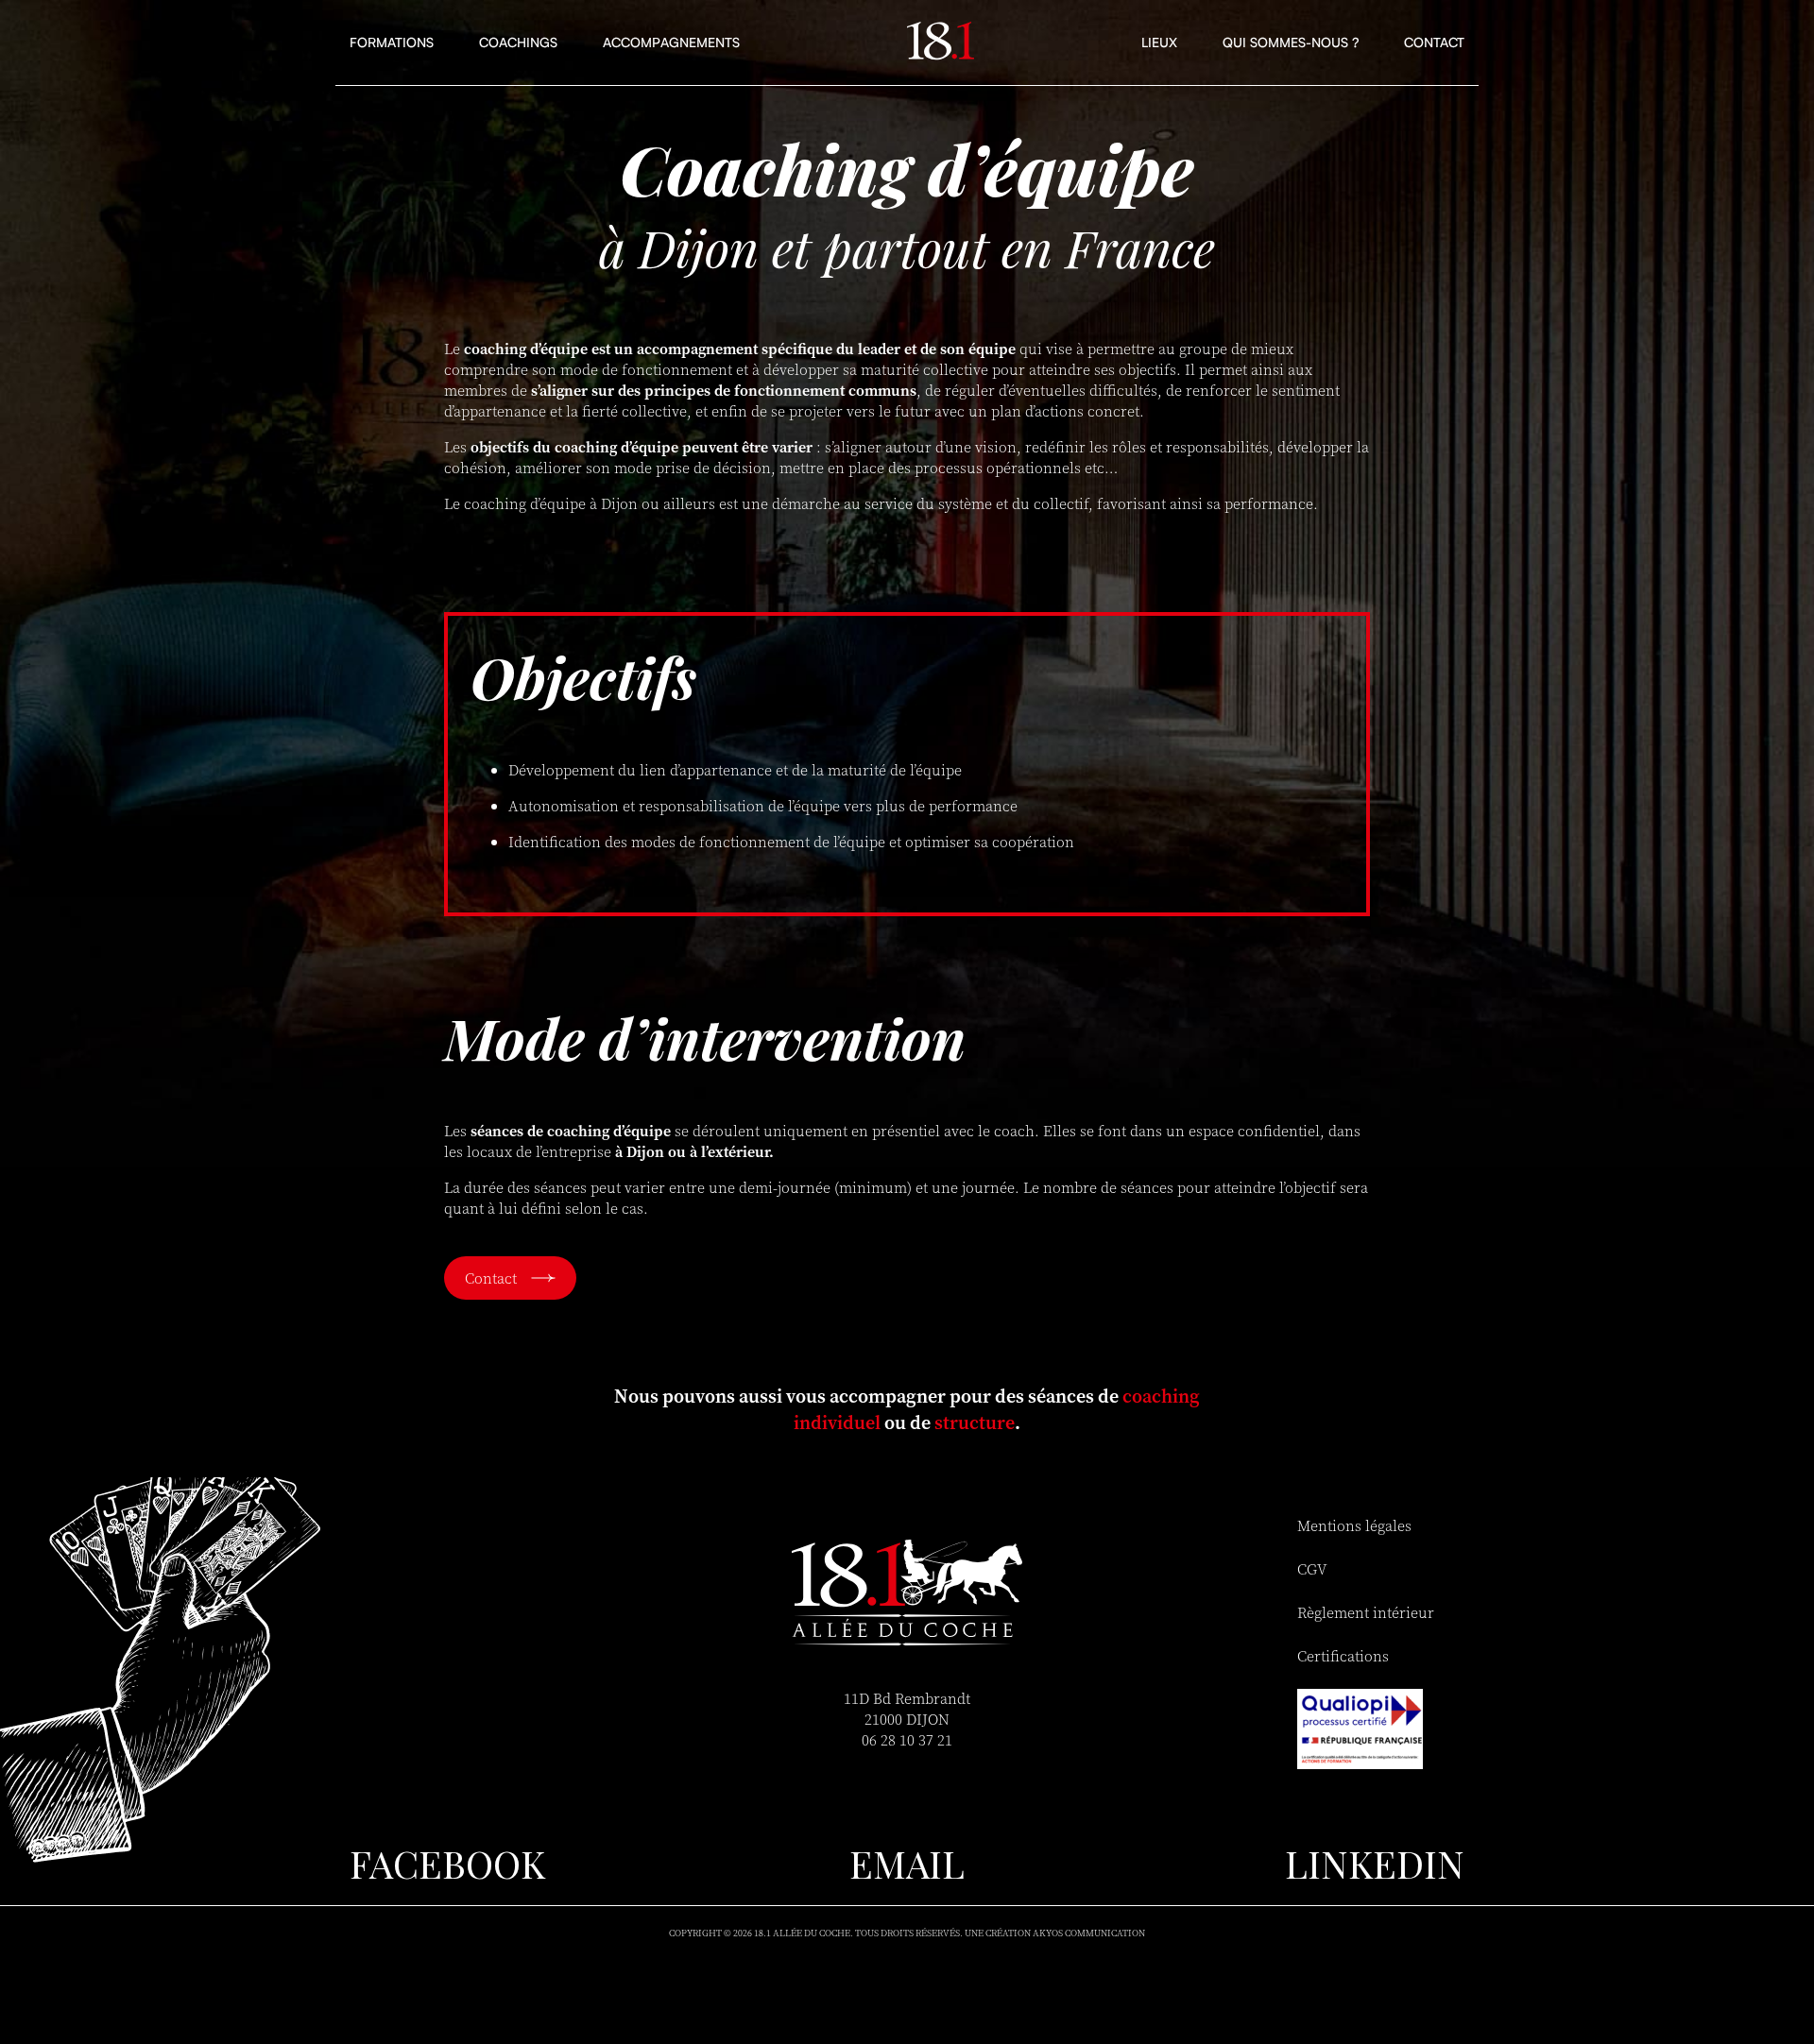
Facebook (447, 1863)
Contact (1434, 42)
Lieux (1159, 42)
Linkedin (1375, 1863)
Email (907, 1863)
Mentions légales (1354, 1525)
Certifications (1343, 1656)
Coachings (518, 42)
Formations (392, 42)
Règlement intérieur (1366, 1612)
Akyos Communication (1089, 1933)
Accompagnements (671, 42)
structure (975, 1422)
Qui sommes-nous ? (1291, 42)
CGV (1312, 1569)
